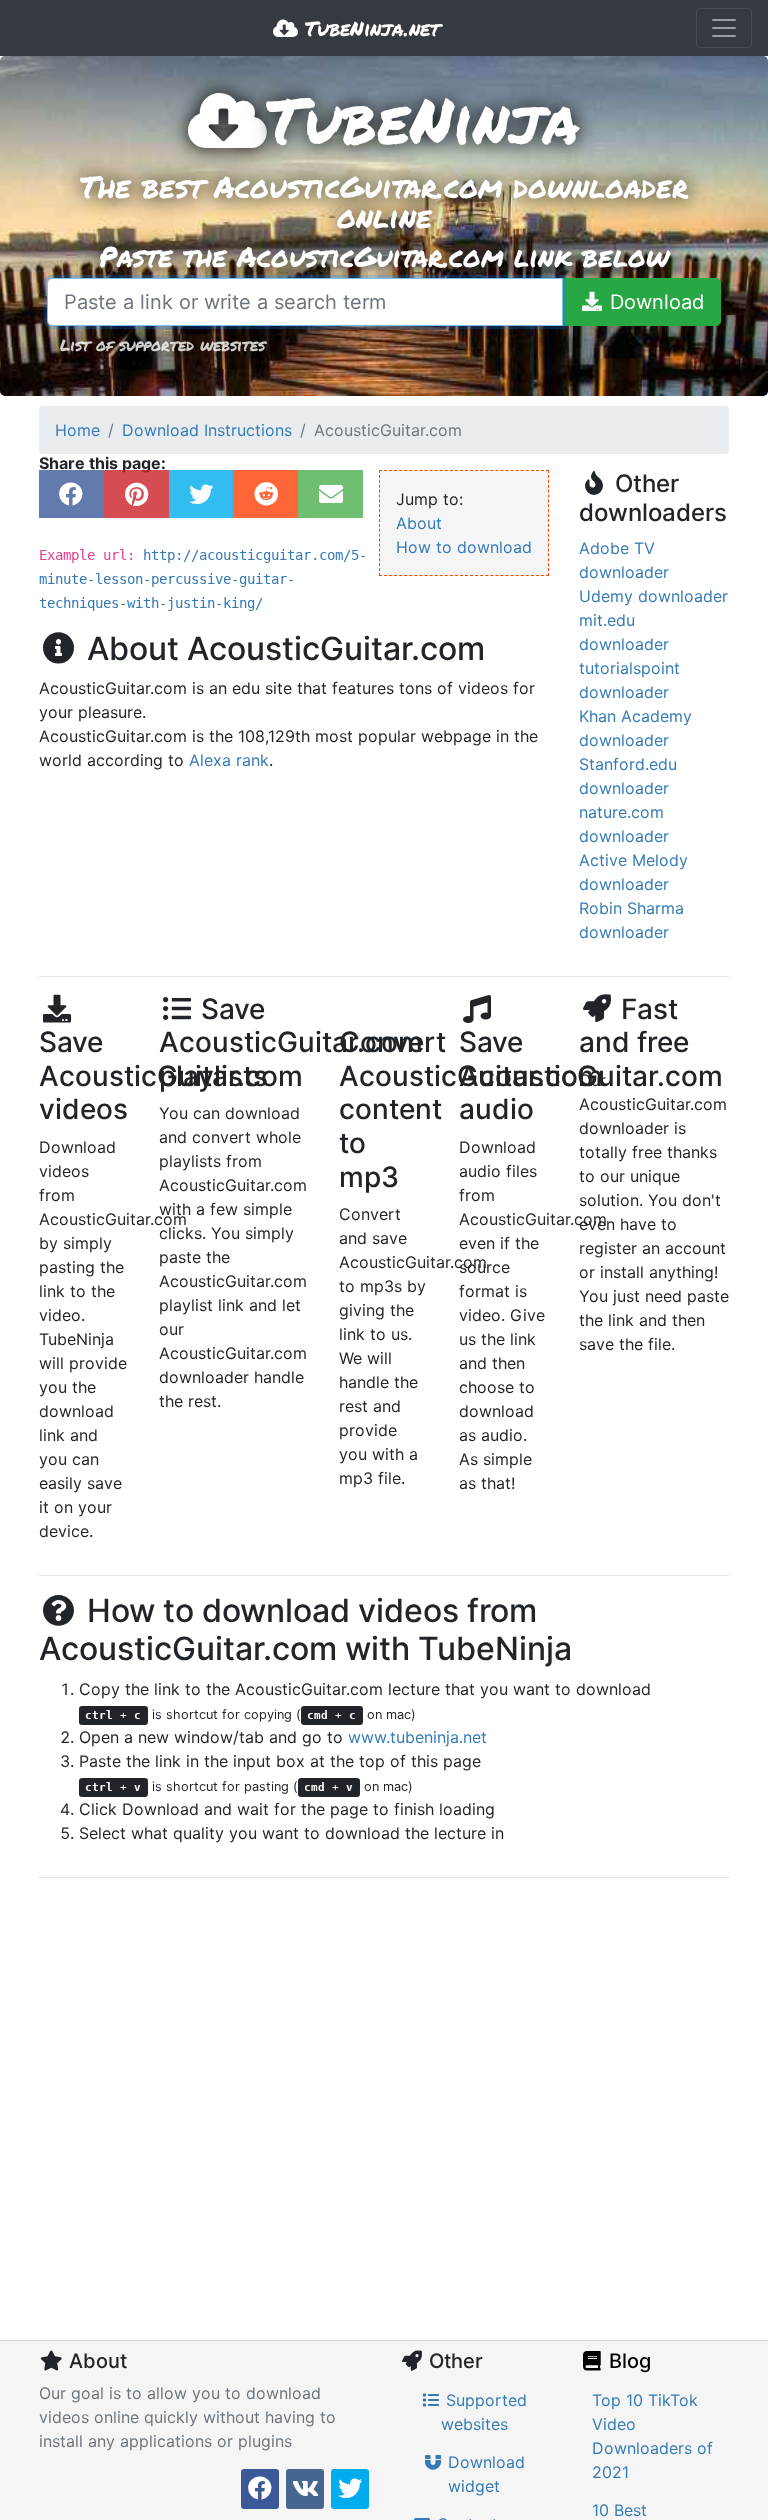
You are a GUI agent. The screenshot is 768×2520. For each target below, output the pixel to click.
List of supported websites (162, 344)
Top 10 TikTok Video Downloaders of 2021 (652, 2436)
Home (77, 430)
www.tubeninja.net (417, 1737)
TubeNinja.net (369, 28)
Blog (627, 2361)
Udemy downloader (653, 596)
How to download (464, 547)
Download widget (484, 2474)
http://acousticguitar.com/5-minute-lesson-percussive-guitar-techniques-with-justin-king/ (203, 579)
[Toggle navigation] (724, 28)
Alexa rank (229, 760)
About (419, 523)
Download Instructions (207, 430)
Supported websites (484, 2412)
